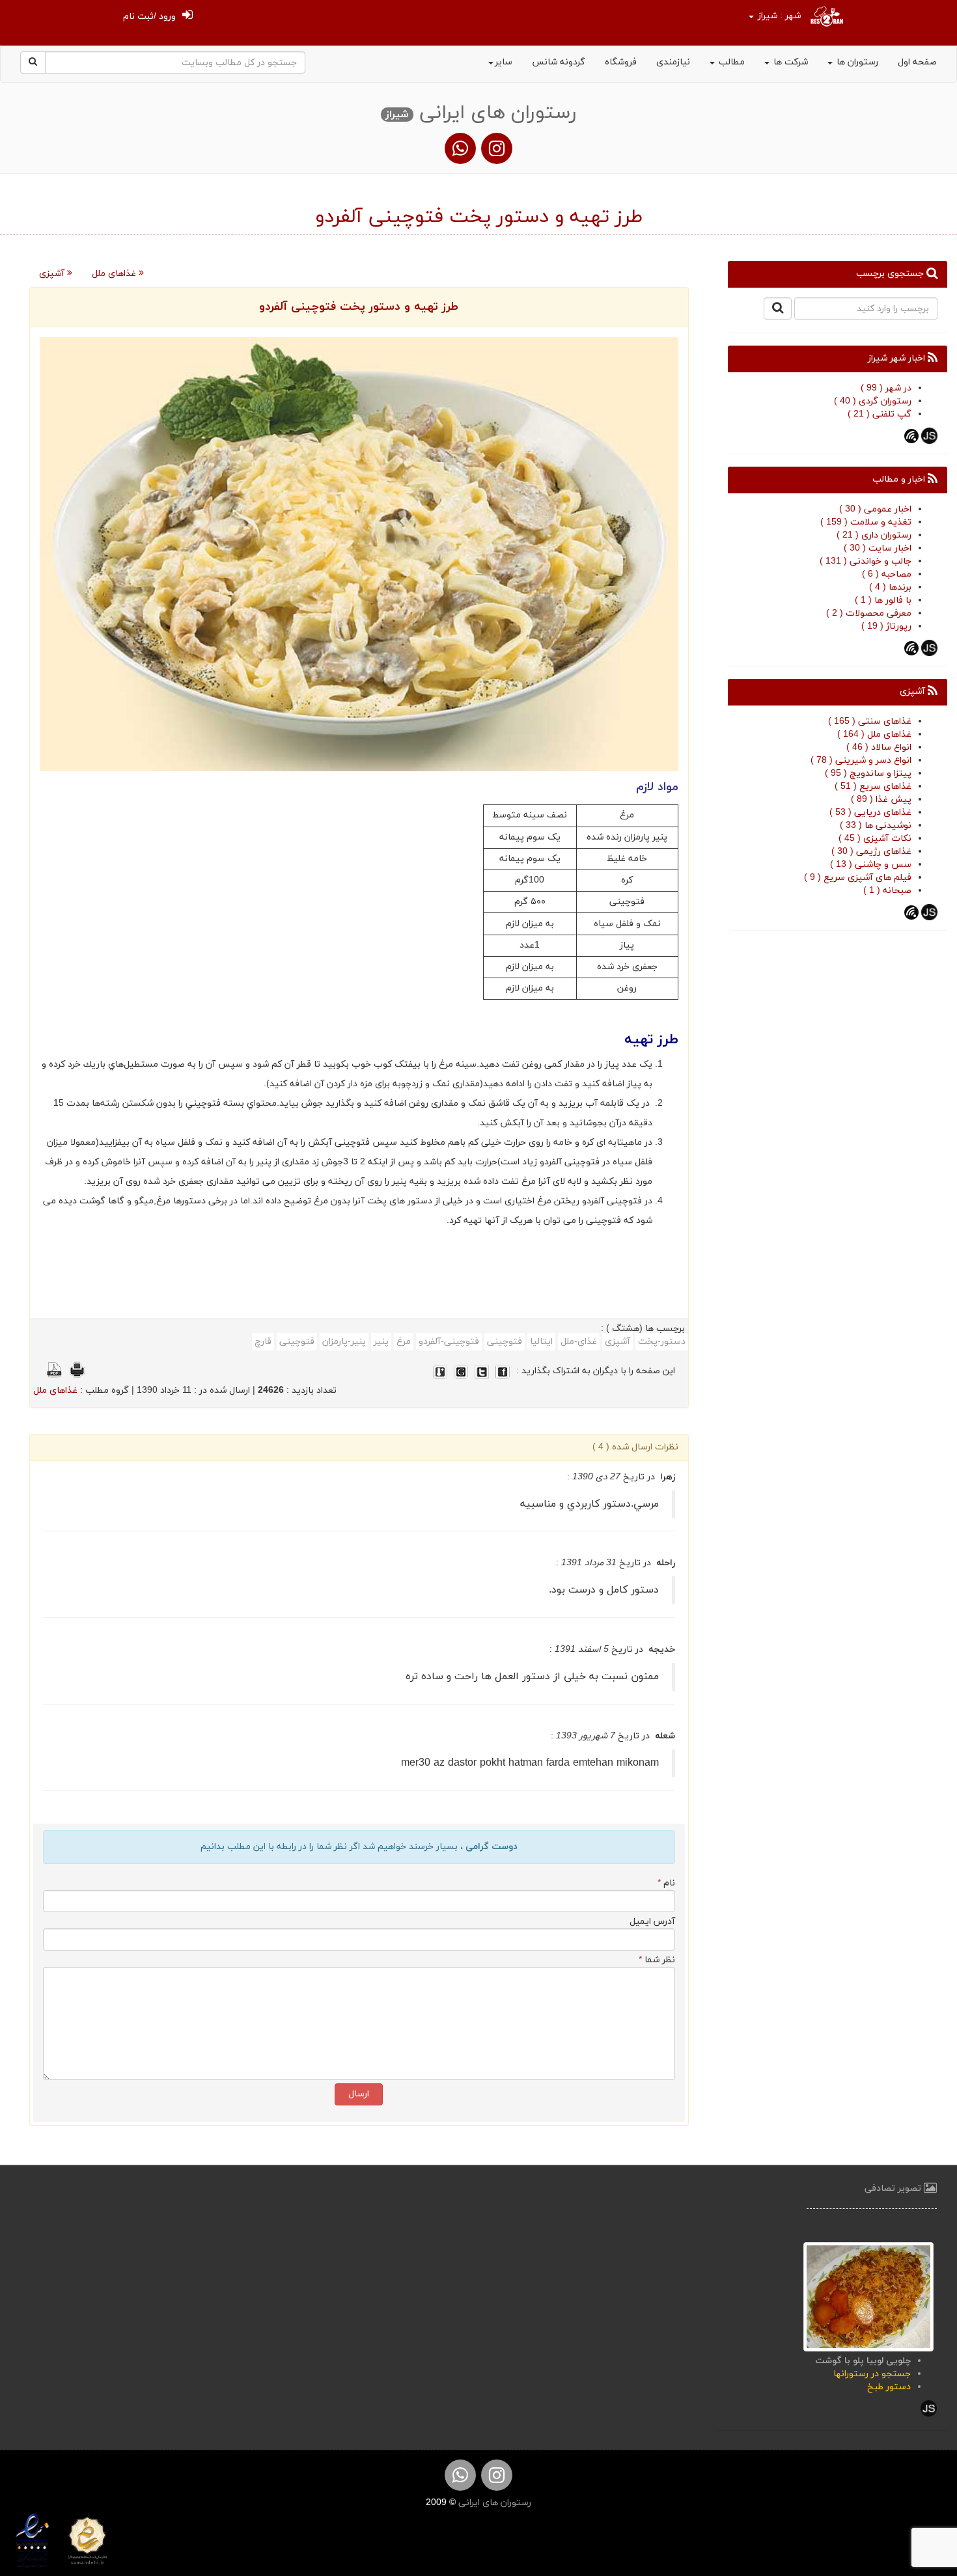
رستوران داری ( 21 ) (874, 535)
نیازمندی (673, 62)
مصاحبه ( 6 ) (887, 574)
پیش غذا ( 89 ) (881, 800)
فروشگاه (621, 62)
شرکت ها (789, 62)
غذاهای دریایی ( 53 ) (870, 813)
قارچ (263, 1342)
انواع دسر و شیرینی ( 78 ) (861, 760)
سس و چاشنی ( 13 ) (871, 865)
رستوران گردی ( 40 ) (873, 401)
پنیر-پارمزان (344, 1342)
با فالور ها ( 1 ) (883, 600)
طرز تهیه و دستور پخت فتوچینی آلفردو (359, 307)
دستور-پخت (662, 1342)
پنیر (381, 1342)
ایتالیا (541, 1342)
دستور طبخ (889, 2387)
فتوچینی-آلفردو (449, 1342)
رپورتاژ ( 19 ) (886, 626)
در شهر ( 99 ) (886, 388)
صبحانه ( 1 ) (887, 891)
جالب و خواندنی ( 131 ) (866, 561)
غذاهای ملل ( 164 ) (874, 734)
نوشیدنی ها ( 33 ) (876, 826)
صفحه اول (917, 62)
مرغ (404, 1342)
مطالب (730, 62)
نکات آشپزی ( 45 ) (875, 839)
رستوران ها (856, 62)
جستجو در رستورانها (872, 2374)
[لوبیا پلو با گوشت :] (868, 2296)
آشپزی (53, 274)
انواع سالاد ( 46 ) (879, 747)
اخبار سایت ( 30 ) (878, 548)
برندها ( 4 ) (890, 587)
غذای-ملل (579, 1342)
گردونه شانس (559, 62)
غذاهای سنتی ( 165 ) (870, 721)
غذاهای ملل (115, 274)
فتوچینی (505, 1342)
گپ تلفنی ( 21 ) (880, 414)
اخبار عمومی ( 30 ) (875, 509)
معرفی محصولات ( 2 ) (869, 613)
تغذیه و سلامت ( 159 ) (866, 522)
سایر (504, 62)
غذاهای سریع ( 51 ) (873, 787)
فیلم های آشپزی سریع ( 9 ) (858, 878)
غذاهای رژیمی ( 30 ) (871, 852)
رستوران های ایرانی (493, 2503)
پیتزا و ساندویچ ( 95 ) (868, 774)
